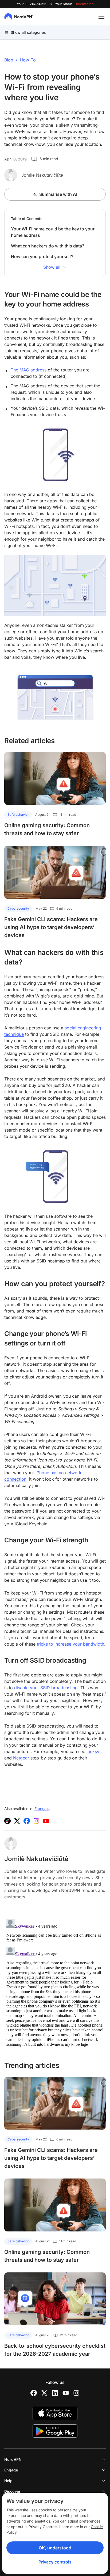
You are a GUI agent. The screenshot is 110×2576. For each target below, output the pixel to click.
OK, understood (55, 2548)
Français (42, 1809)
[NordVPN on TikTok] (7, 1821)
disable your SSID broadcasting (46, 1688)
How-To (28, 60)
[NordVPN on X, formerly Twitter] (17, 1821)
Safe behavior (18, 815)
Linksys (94, 1751)
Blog (9, 60)
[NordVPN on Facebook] (27, 1821)
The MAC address (29, 370)
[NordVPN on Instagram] (36, 1821)
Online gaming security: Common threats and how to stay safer (47, 829)
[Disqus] (55, 1983)
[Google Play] (55, 2431)
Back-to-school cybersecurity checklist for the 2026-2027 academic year (55, 2350)
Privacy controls (55, 2562)
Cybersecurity (18, 908)
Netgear (21, 1758)
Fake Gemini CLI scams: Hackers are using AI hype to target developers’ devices (51, 927)
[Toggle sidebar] (101, 16)
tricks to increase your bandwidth (70, 1644)
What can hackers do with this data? (48, 246)
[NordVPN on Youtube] (46, 1821)
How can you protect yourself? (42, 256)
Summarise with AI (58, 194)
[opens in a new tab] (34, 2393)
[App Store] (55, 2413)
